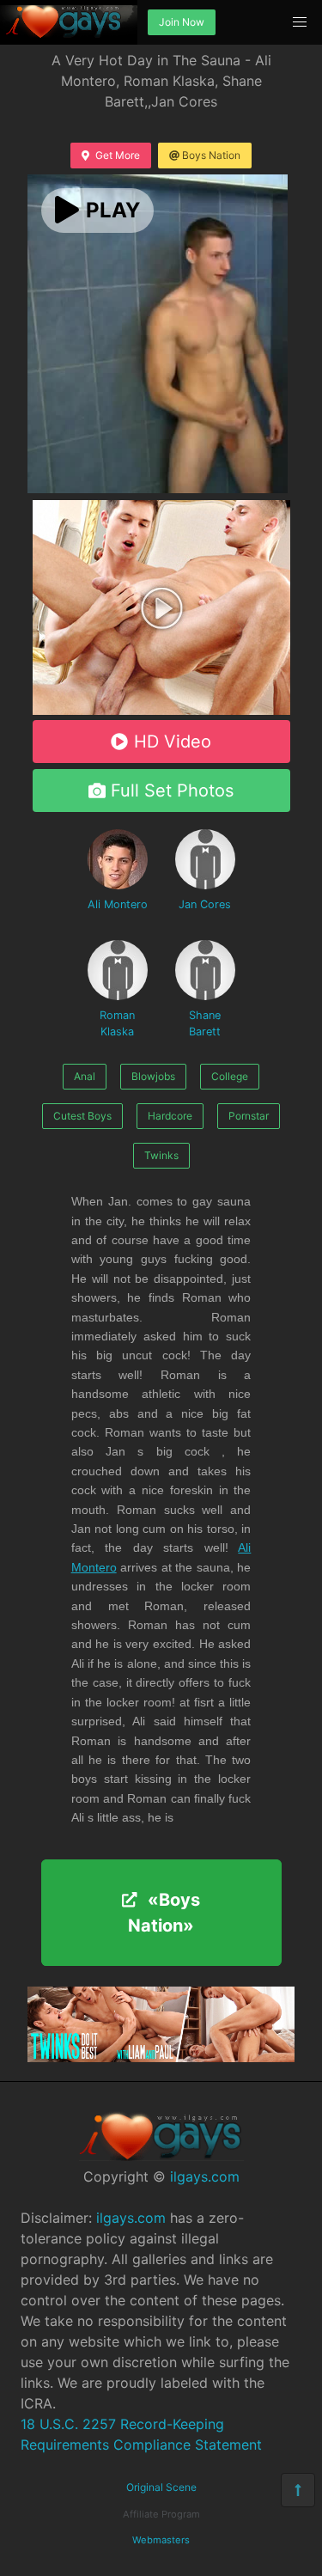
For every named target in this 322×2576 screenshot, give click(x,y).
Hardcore (170, 1116)
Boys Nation (211, 155)
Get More (118, 155)
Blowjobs (153, 1076)
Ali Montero (118, 904)
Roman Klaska (117, 1023)
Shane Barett (205, 1023)
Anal (85, 1076)
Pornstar (249, 1116)
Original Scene (161, 2487)
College (230, 1076)
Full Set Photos (172, 791)
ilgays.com (205, 2176)
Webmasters (161, 2540)
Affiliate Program (161, 2514)
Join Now (182, 22)
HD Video (173, 742)
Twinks (161, 1155)
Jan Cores (205, 904)
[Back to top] (298, 2490)
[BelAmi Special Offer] (161, 710)
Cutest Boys (82, 1116)
